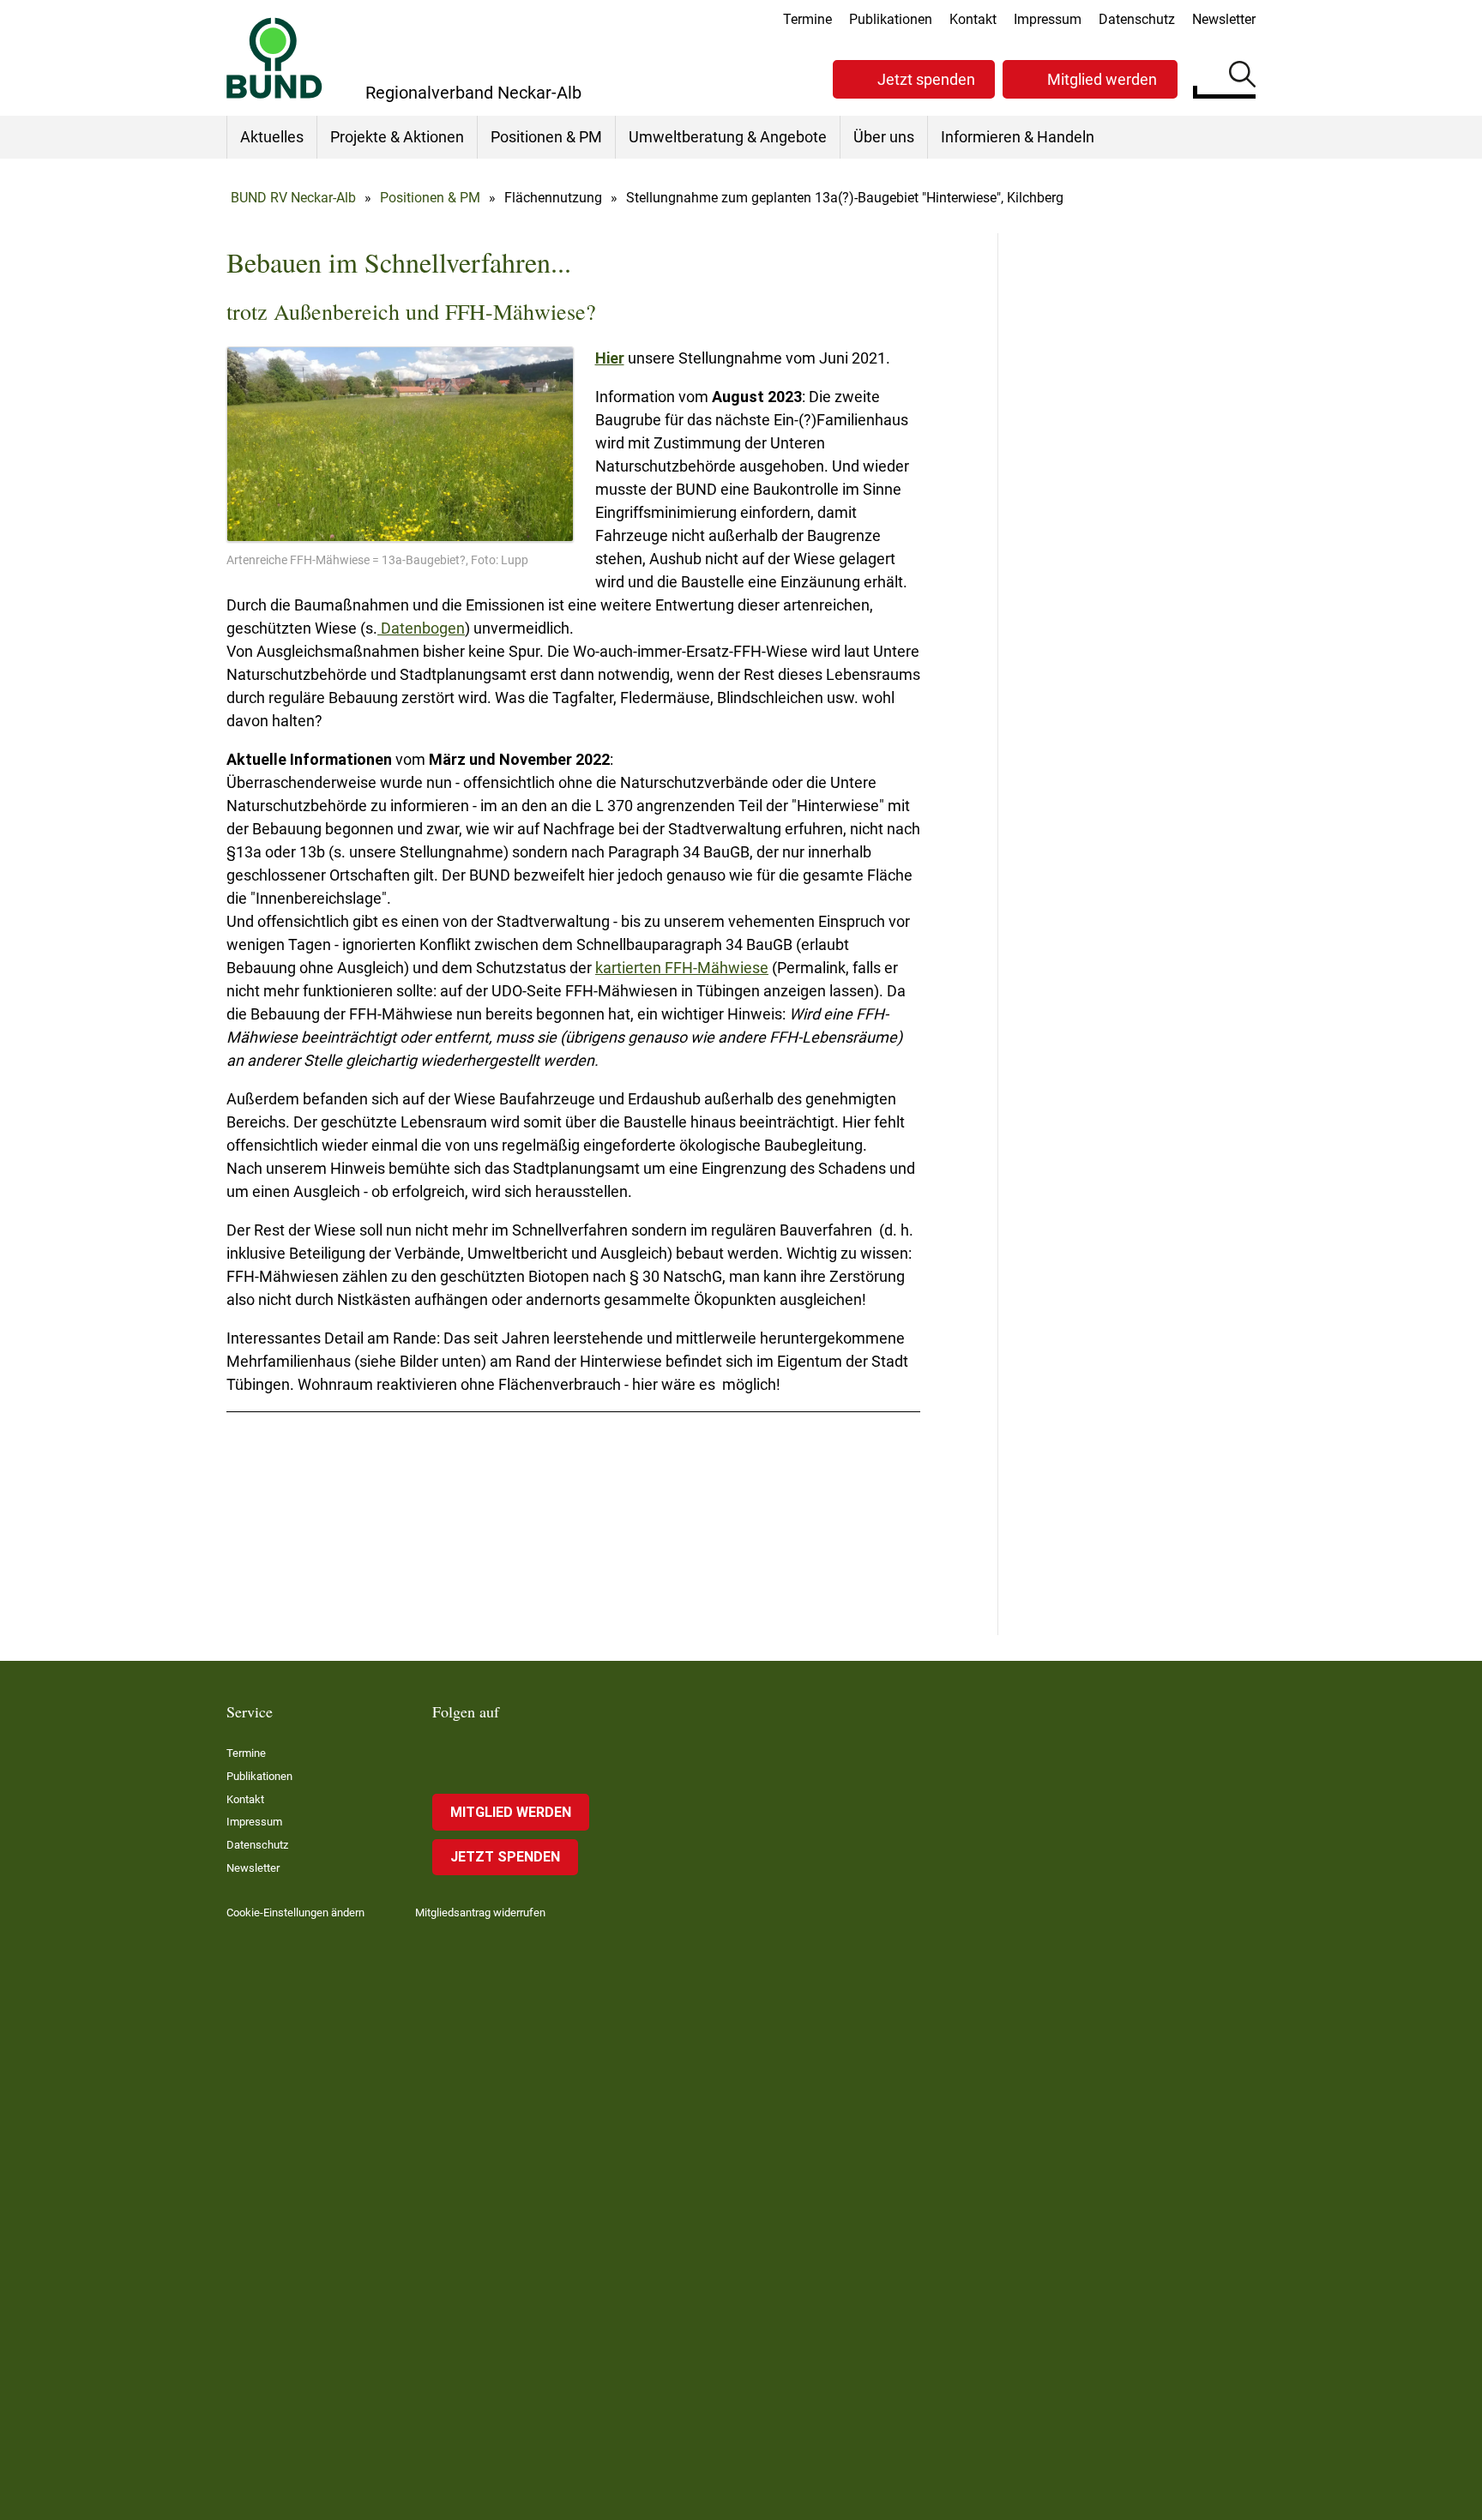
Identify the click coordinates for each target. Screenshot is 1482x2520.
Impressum (1048, 19)
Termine (807, 19)
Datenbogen (421, 628)
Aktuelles (272, 137)
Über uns (884, 137)
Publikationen (891, 19)
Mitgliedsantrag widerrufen (480, 1913)
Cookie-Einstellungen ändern (295, 1913)
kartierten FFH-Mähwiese (682, 968)
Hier (610, 358)
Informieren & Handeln (1018, 137)
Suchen (1242, 77)
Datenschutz (1137, 19)
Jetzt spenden (926, 79)
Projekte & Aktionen (397, 137)
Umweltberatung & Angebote (728, 137)
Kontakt (973, 19)
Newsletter (1224, 19)
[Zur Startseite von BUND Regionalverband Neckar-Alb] (274, 58)
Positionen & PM (546, 137)
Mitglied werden (1102, 79)
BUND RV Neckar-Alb (293, 198)
